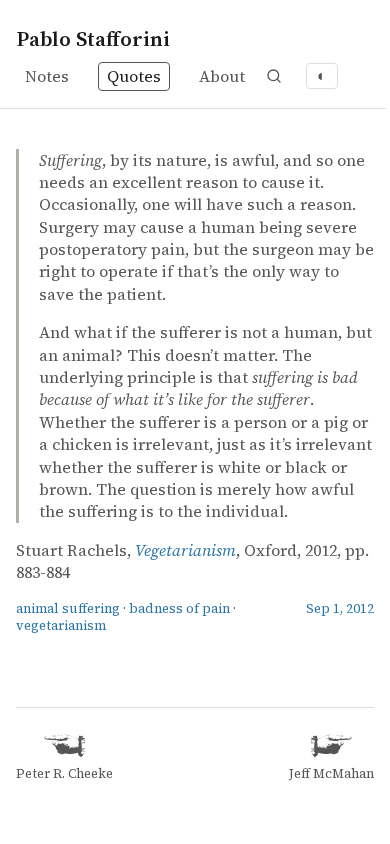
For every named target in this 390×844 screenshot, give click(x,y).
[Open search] (274, 76)
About (222, 76)
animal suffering (68, 608)
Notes (47, 76)
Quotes (134, 76)
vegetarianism (61, 625)
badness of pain (179, 608)
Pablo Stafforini (93, 38)
